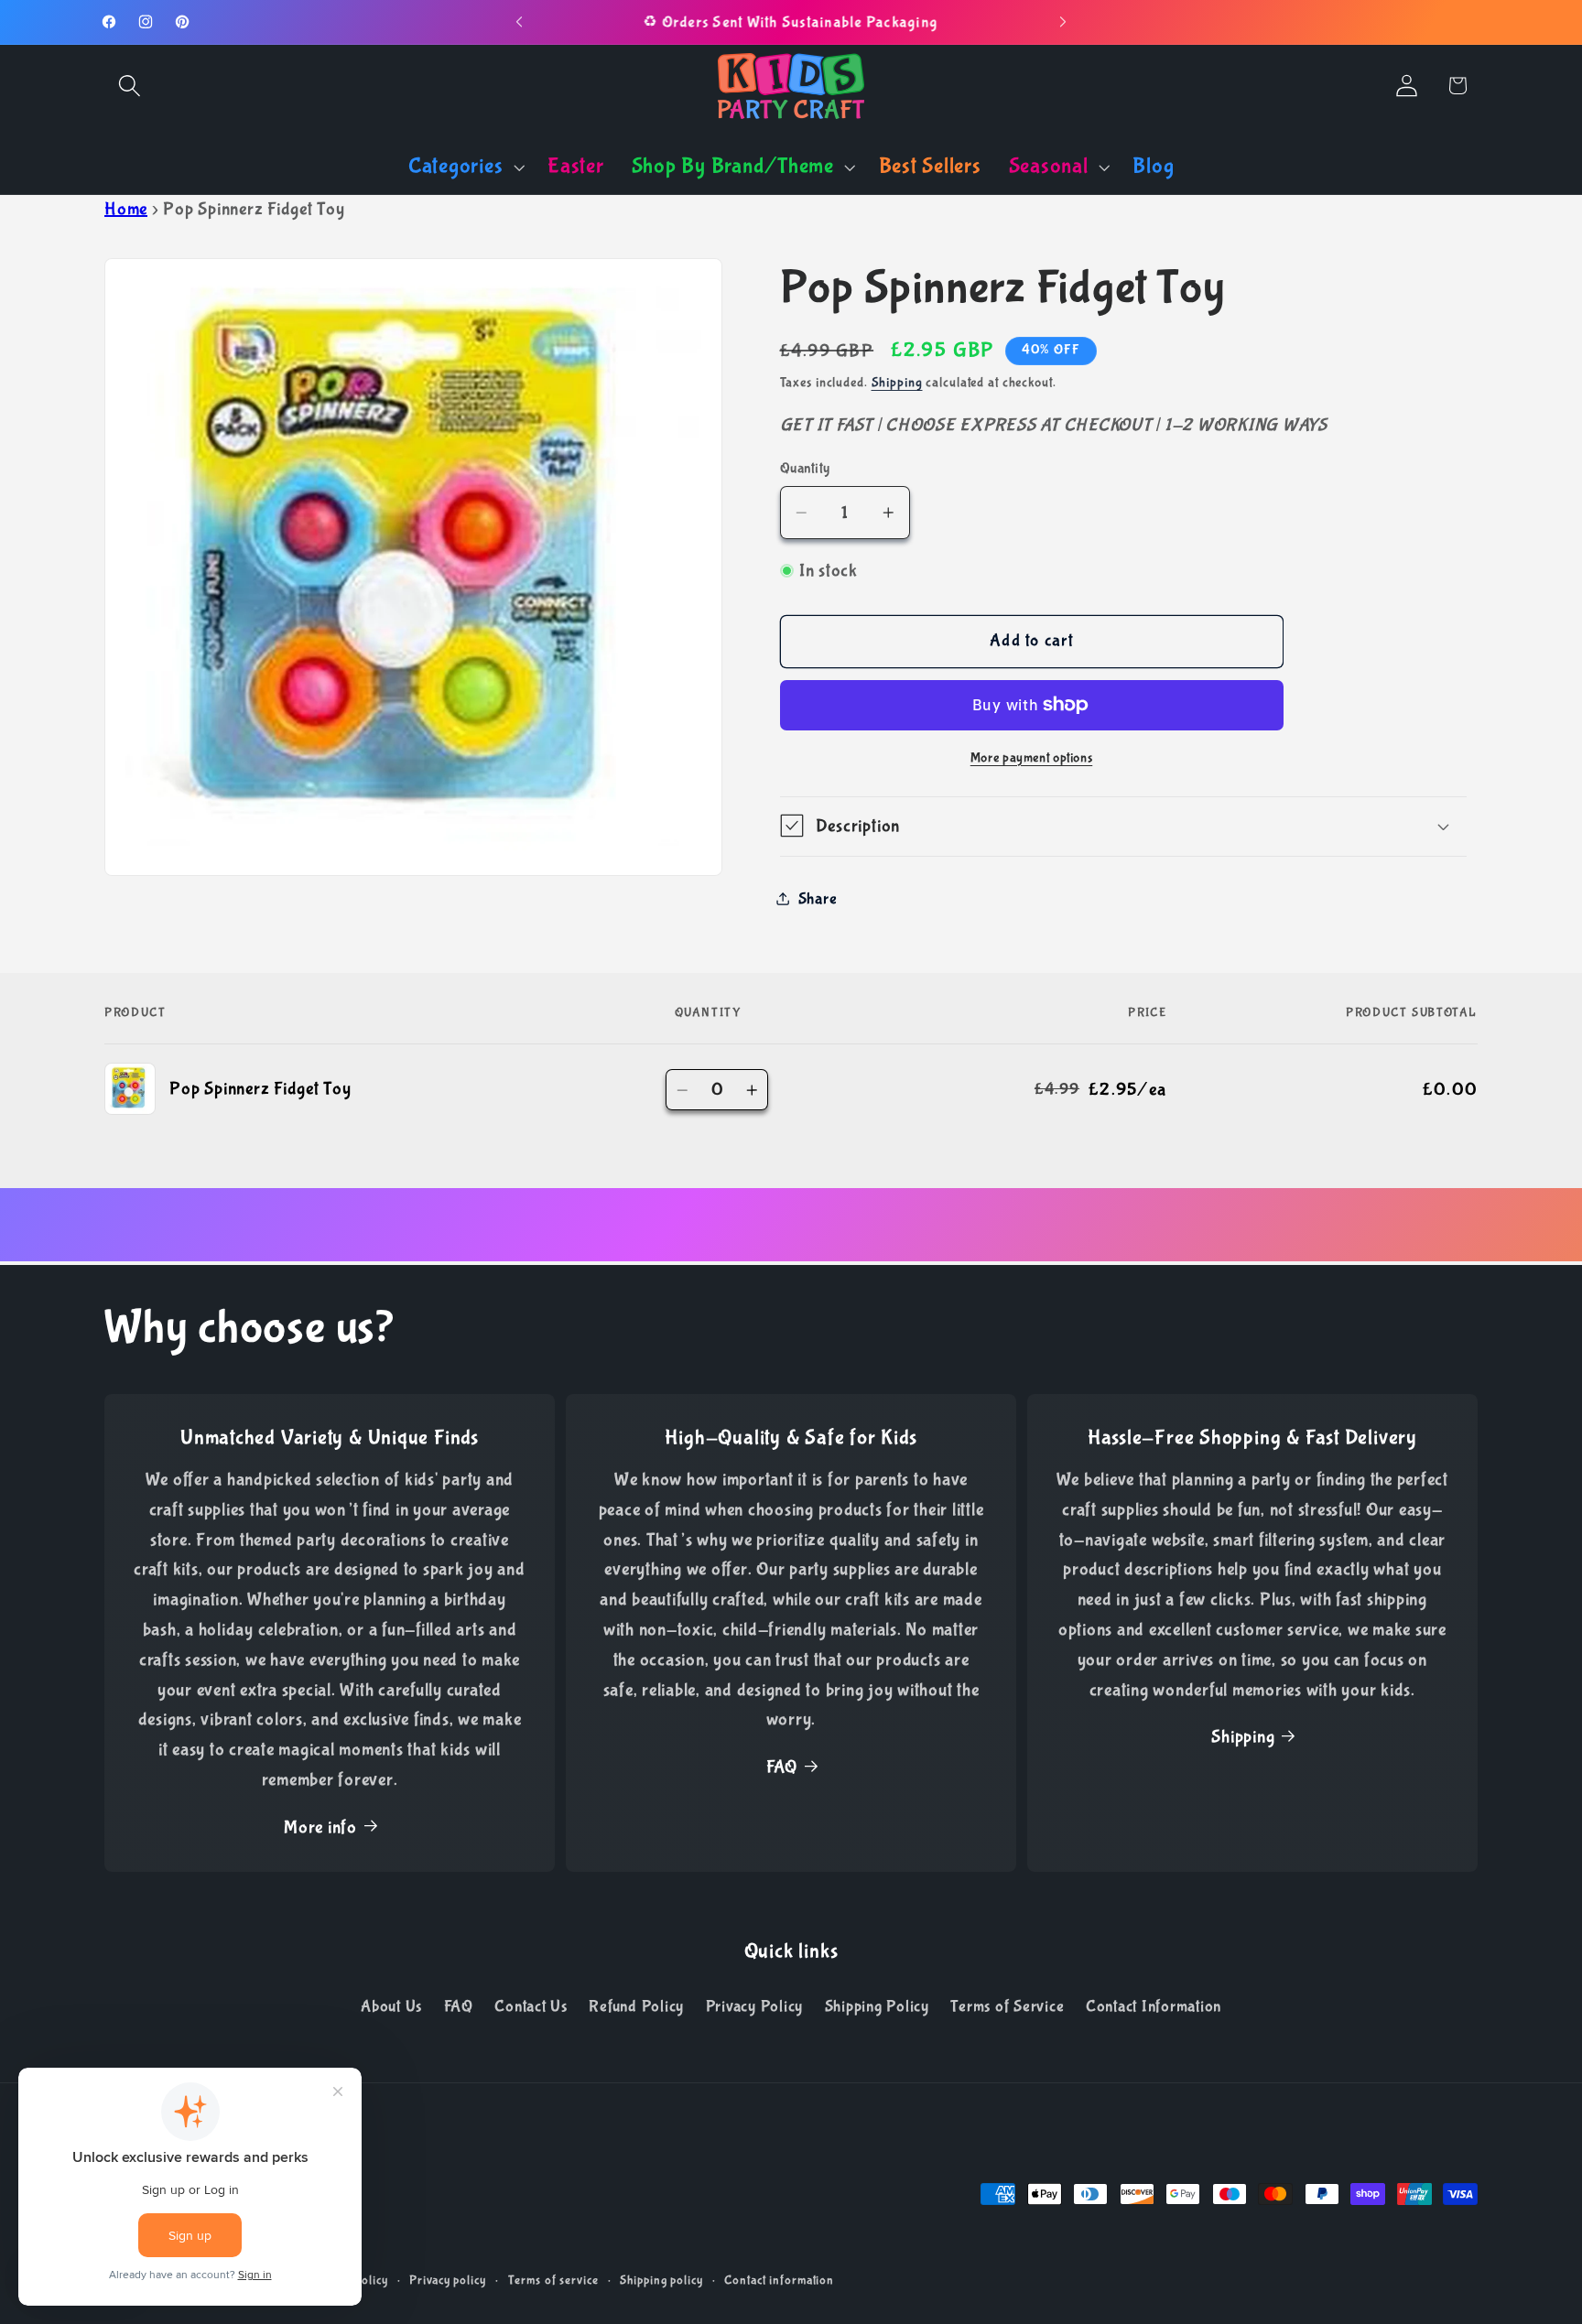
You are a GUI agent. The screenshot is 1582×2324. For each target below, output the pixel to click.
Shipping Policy (877, 2006)
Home (126, 209)
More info (320, 1827)
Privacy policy (447, 2280)
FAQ (782, 1767)
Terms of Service (1007, 2006)
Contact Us (531, 2006)
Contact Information (1154, 2006)
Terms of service (553, 2280)
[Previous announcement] (519, 22)
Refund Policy (636, 2006)
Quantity (805, 467)
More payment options (1032, 757)
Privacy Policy (755, 2006)
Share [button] (818, 898)
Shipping (897, 382)
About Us (391, 2006)
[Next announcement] (1063, 22)
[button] (130, 86)
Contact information (779, 2280)
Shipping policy (661, 2280)
